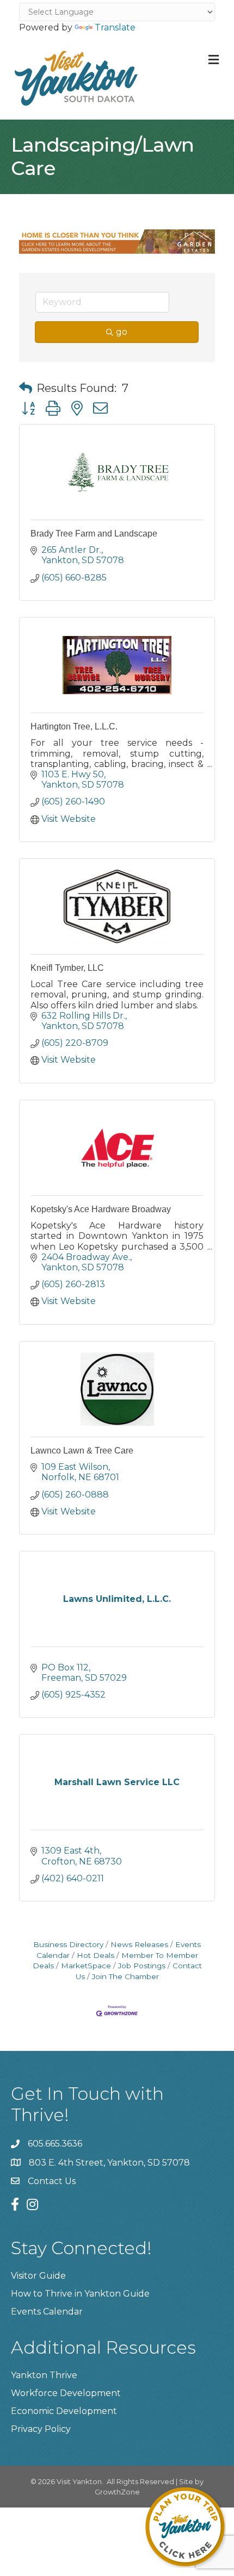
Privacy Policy (41, 2429)
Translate (115, 27)
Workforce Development (66, 2393)
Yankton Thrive (44, 2375)
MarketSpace (86, 1966)
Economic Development (64, 2411)
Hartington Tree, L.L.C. (74, 726)
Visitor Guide (38, 2276)
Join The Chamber (125, 1976)
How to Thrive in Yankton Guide (80, 2294)
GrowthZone (117, 2492)
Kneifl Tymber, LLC (67, 968)
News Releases (139, 1944)
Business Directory (68, 1944)
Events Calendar (47, 2312)
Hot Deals (96, 1955)
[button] (26, 388)
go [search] (122, 332)
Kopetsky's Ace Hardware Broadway (101, 1209)
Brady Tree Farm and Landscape (94, 534)
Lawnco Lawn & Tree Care (82, 1451)
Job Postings (142, 1966)
